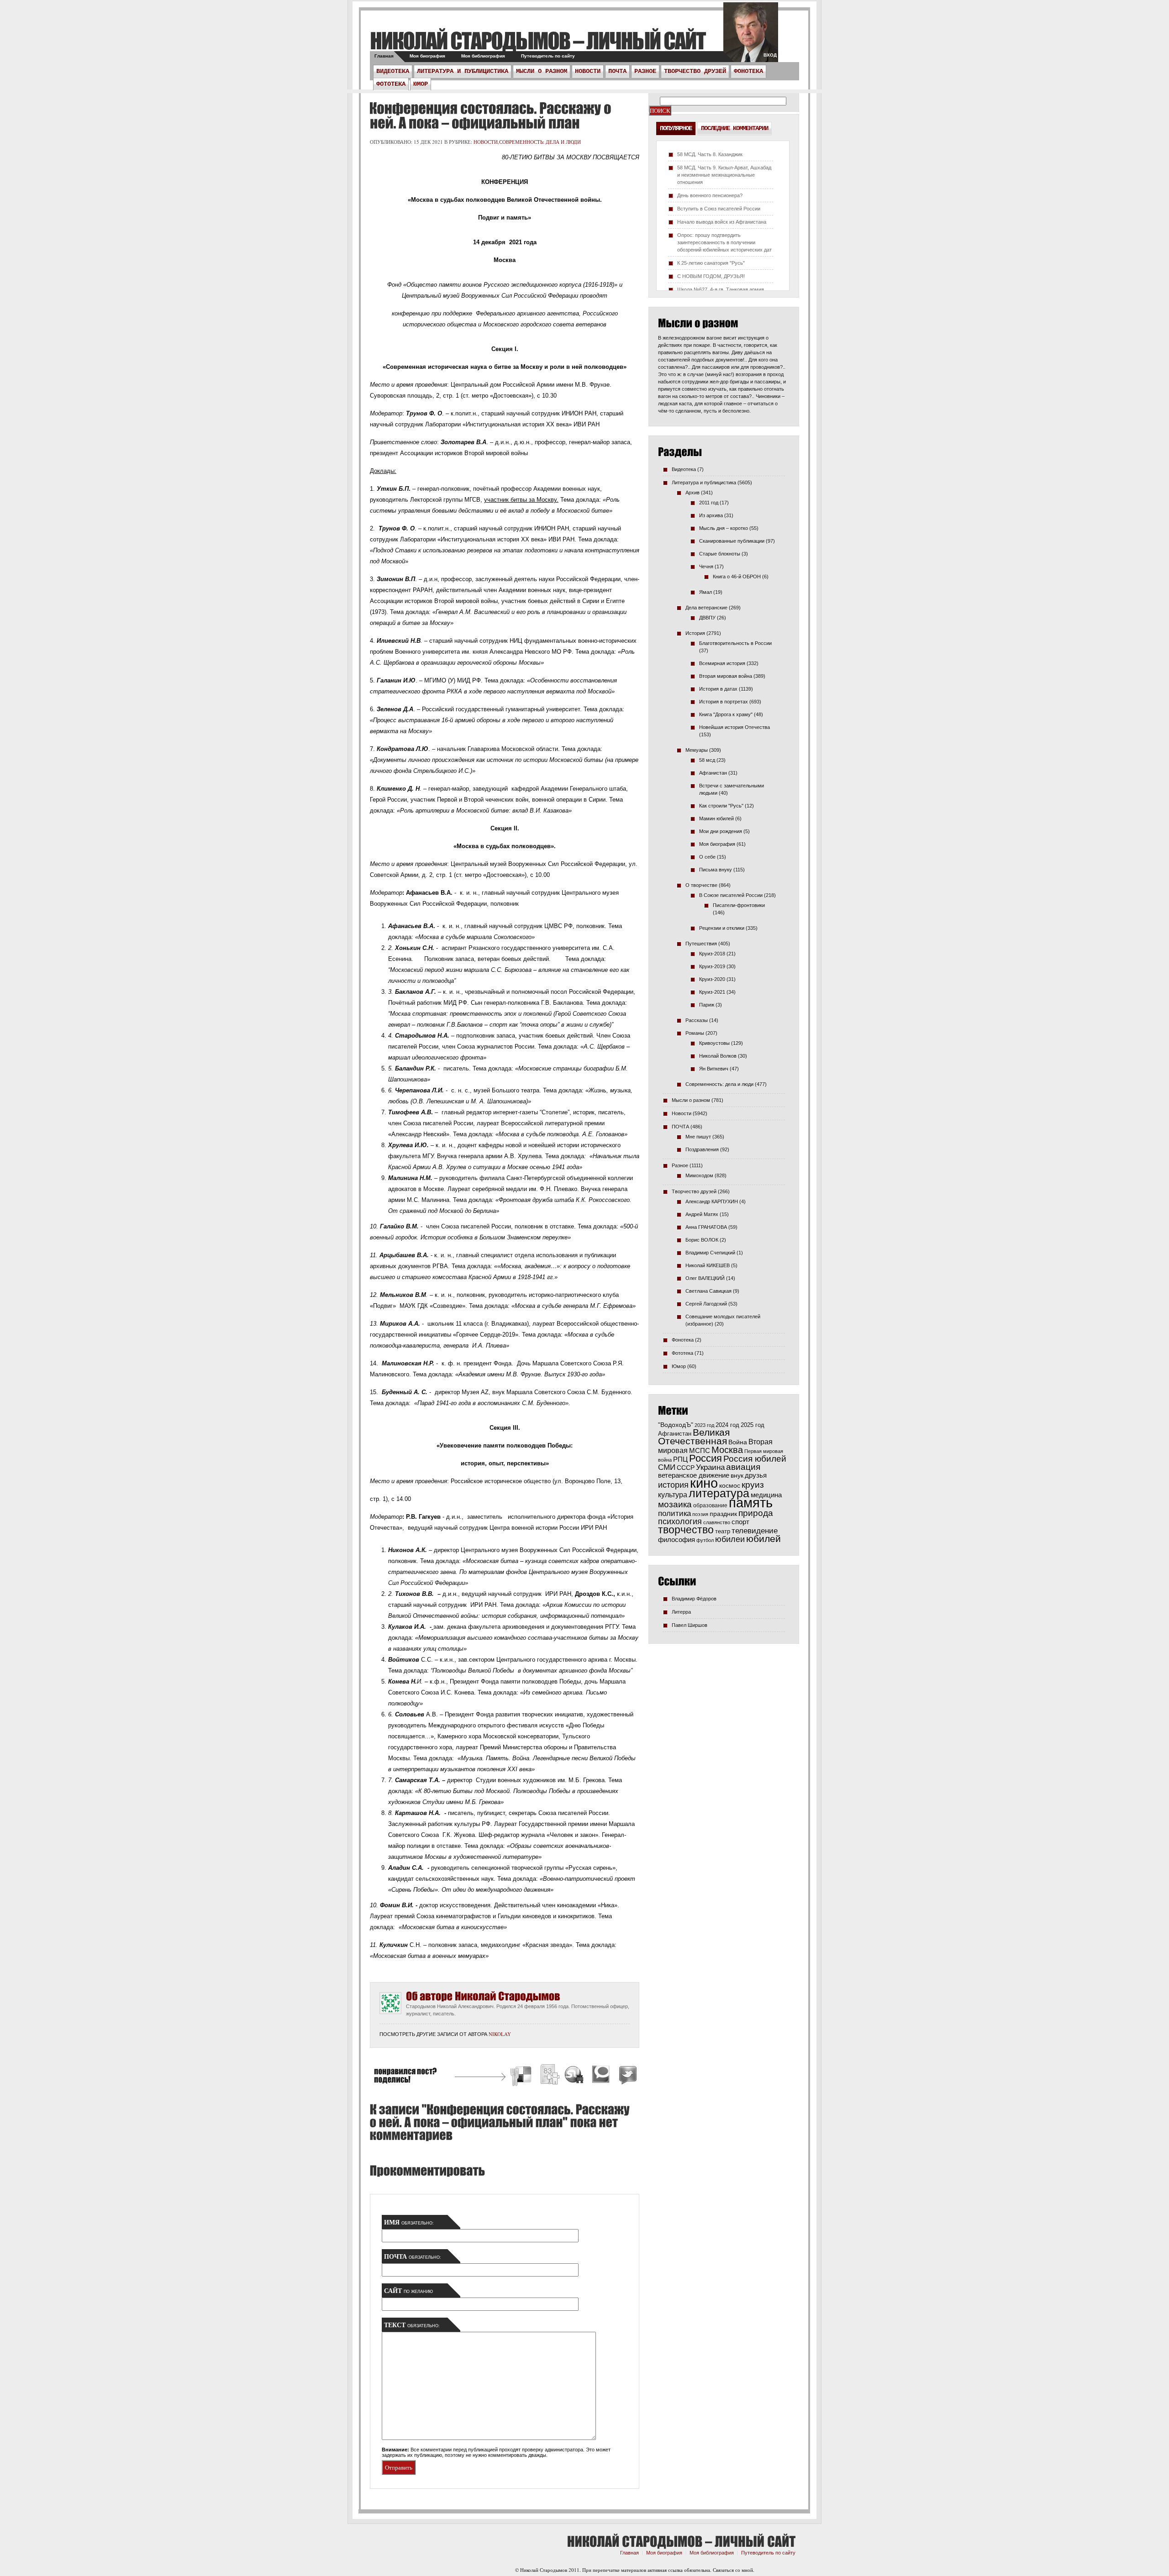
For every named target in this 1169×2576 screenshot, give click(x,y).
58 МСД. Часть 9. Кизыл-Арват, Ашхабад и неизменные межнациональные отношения (724, 175)
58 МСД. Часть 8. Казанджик (710, 154)
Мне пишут (698, 1137)
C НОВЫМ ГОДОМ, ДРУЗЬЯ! (711, 276)
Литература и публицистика (463, 71)
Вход (770, 55)
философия (677, 1540)
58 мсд (707, 760)
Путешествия (701, 944)
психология (680, 1521)
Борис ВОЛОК (702, 1240)
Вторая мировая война (726, 676)
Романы (695, 1033)
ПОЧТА (617, 71)
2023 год (704, 1425)
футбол (705, 1540)
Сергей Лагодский (706, 1304)
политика (674, 1513)
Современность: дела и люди (540, 142)
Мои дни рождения (721, 831)
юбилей (764, 1539)
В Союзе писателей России (731, 895)
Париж (707, 1005)
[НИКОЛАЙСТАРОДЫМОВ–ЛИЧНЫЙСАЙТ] (538, 40)
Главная (384, 56)
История (695, 633)
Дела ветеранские (706, 608)
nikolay (500, 2034)
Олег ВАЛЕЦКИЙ (705, 1278)
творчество (686, 1530)
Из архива (711, 515)
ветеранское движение (694, 1475)
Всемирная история (722, 663)
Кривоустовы (714, 1043)
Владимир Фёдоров (694, 1599)
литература (719, 1493)
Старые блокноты (720, 554)
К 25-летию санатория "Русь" (711, 263)
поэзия (700, 1514)
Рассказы (697, 1020)
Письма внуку (716, 870)
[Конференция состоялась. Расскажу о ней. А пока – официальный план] (490, 115)
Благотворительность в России (735, 643)
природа (756, 1513)
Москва (727, 1450)
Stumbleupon (574, 2076)
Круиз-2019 (712, 966)
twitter (751, 37)
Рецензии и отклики (722, 928)
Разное (645, 71)
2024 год (727, 1425)
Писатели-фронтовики (739, 905)
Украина (710, 1467)
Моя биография (427, 56)
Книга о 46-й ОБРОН (737, 577)
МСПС (700, 1451)
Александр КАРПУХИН (712, 1201)
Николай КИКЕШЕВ (708, 1265)
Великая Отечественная (694, 1437)
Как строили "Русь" (721, 806)
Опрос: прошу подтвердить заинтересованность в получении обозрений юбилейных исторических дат (724, 242)
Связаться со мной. (734, 2570)
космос (730, 1485)
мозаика (675, 1504)
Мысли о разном (542, 71)
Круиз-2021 (712, 992)
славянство (717, 1522)
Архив (692, 493)
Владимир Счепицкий (710, 1253)
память (751, 1503)
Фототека (391, 84)
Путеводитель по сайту (548, 56)
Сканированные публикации (732, 541)
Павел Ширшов (690, 1625)
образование (710, 1505)
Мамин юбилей (716, 818)
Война (738, 1442)
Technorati (601, 2076)
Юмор (421, 84)
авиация (743, 1467)
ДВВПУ (707, 618)
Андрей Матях (702, 1214)
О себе (707, 857)
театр (723, 1531)
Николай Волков (718, 1056)
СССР (686, 1468)
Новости (588, 71)
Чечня (706, 567)
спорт (740, 1522)
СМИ (667, 1467)
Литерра (681, 1612)
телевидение (755, 1531)
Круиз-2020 (712, 979)
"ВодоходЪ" (676, 1425)
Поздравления (702, 1149)
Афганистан (713, 773)
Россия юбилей (755, 1459)
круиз (753, 1485)
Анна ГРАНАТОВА (706, 1227)
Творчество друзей (695, 71)
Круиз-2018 (712, 954)
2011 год (709, 503)
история (673, 1485)
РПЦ (680, 1459)
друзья (756, 1475)
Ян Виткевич (714, 1069)
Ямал (706, 592)
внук (737, 1475)
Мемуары (697, 750)
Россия (706, 1458)
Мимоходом (699, 1175)
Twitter (627, 2076)
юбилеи (730, 1539)
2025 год (753, 1425)
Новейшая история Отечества (735, 727)
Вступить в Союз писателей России (719, 209)
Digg (549, 2076)
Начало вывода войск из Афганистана (722, 222)
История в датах (718, 689)
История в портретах (724, 702)
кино (704, 1483)
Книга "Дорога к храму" (726, 714)
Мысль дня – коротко (724, 528)
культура (673, 1495)
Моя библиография (483, 56)
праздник (723, 1514)
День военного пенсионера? (710, 195)
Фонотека (748, 71)
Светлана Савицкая (708, 1291)
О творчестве (701, 885)
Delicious (522, 2076)
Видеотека (393, 71)
